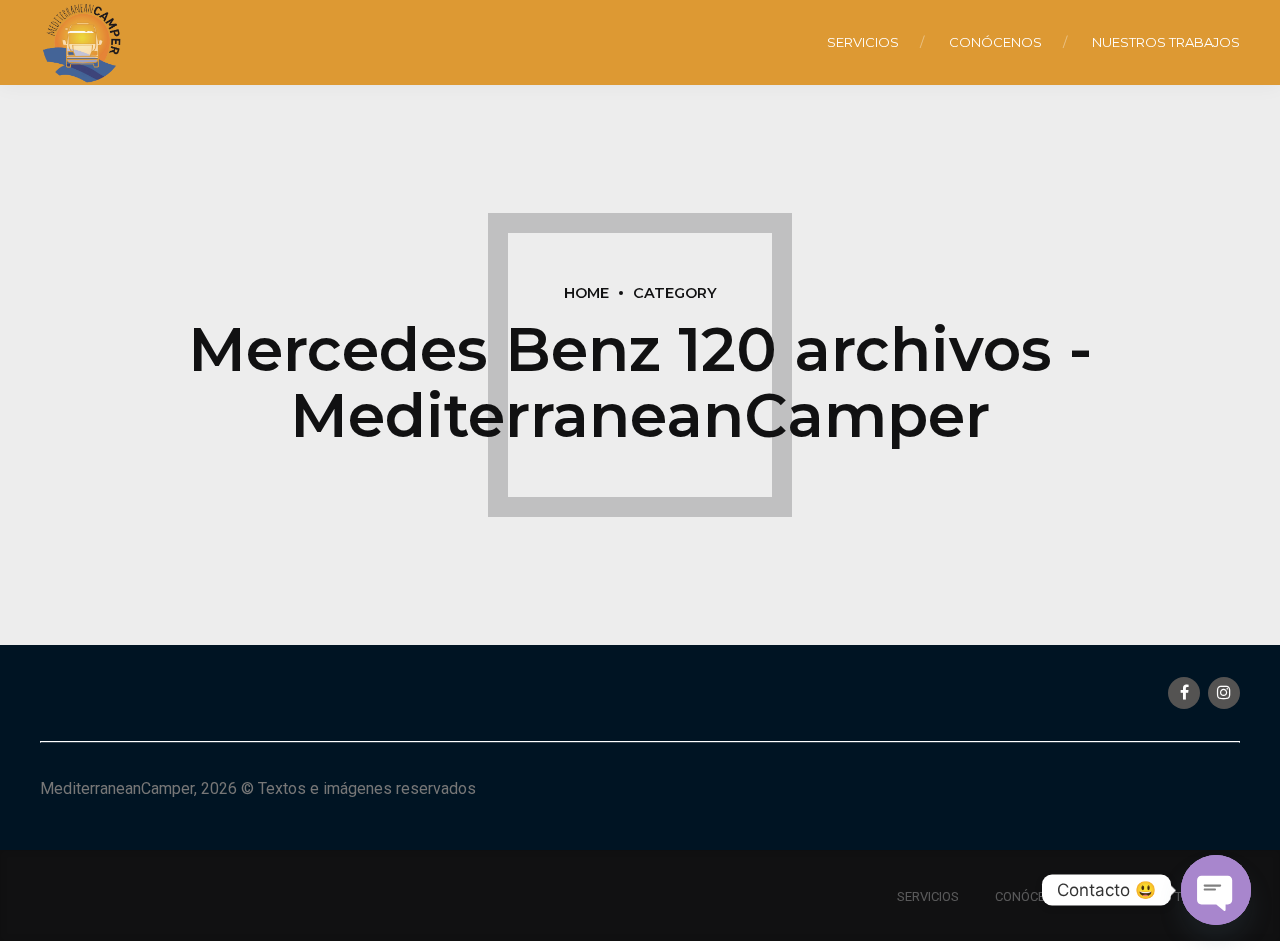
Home (586, 293)
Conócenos (995, 42)
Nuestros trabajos (1166, 42)
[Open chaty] (1216, 890)
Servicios (863, 42)
